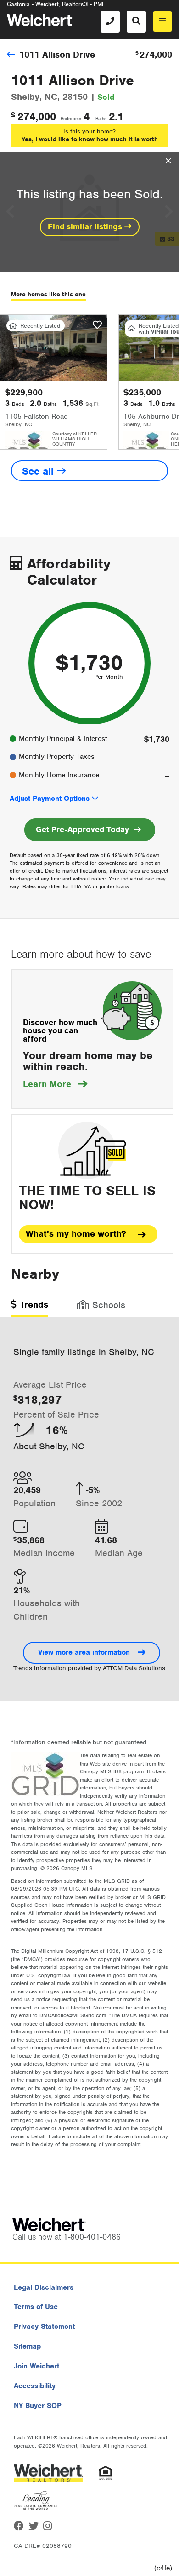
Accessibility (35, 2386)
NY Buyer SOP (38, 2406)
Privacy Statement (44, 2327)
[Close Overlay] (168, 161)
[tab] (30, 1308)
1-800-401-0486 (92, 2237)
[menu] (162, 21)
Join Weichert (36, 2366)
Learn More (55, 1084)
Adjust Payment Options (50, 799)
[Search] (136, 22)
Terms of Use (36, 2307)
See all (39, 471)
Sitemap (27, 2346)
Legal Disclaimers (44, 2287)
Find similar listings (86, 226)
